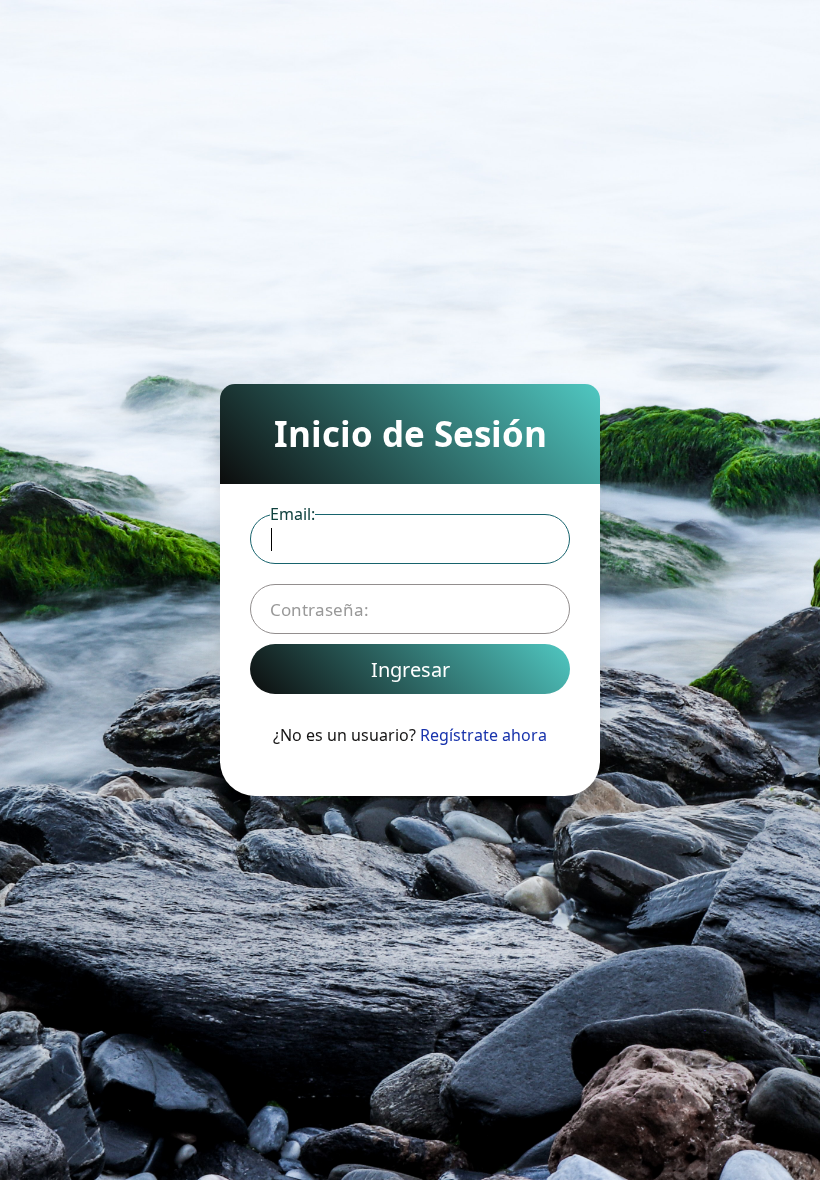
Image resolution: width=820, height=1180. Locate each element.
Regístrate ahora (483, 735)
